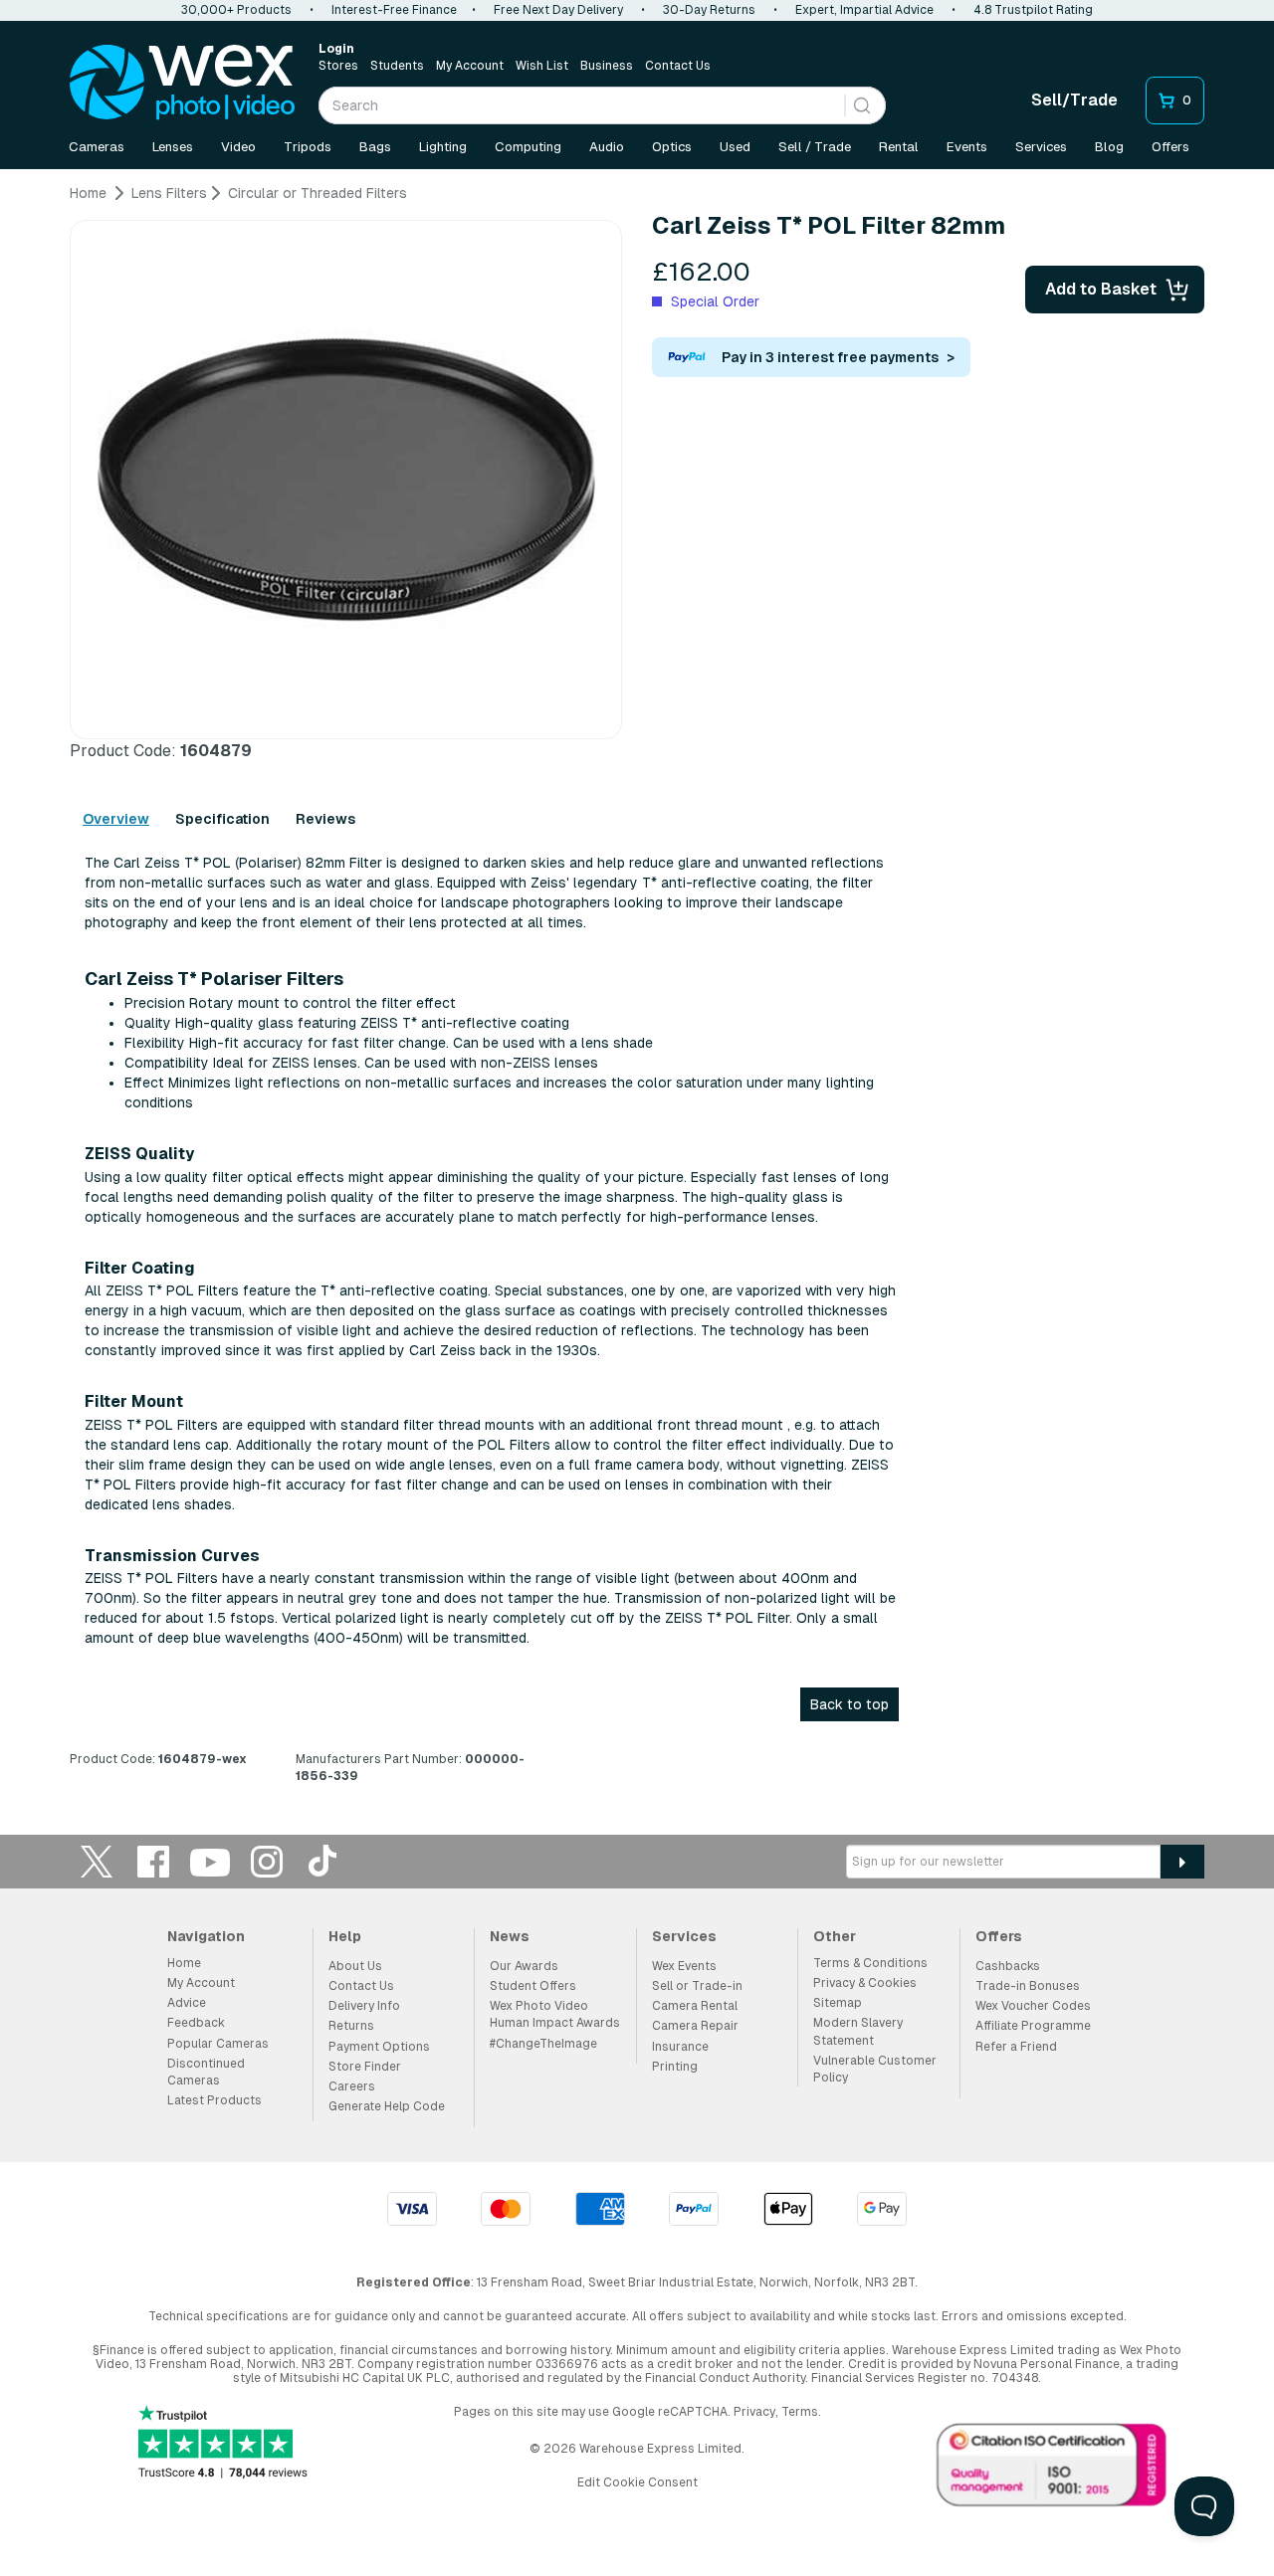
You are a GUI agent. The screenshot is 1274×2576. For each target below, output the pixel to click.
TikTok (323, 1861)
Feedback (196, 2023)
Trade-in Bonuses (1028, 1986)
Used (735, 147)
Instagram (267, 1861)
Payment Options (379, 2047)
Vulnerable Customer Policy (875, 2069)
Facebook (153, 1861)
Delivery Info (364, 2006)
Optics (672, 147)
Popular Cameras (218, 2044)
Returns (351, 2026)
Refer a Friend (1016, 2047)
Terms (800, 2412)
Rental (899, 147)
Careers (352, 2086)
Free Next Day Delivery (558, 10)
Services (1041, 147)
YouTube (210, 1861)
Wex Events (684, 1966)
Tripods (308, 147)
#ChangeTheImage (543, 2044)
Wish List (542, 66)
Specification (222, 819)
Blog (1109, 147)
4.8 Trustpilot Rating (1033, 10)
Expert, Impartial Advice (864, 10)
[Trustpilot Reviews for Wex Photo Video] (223, 2444)
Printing (675, 2067)
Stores (338, 66)
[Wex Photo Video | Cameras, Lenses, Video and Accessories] (182, 83)
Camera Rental (695, 2006)
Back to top (849, 1704)
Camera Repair (695, 2026)
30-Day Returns (709, 10)
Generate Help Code (387, 2106)
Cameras (97, 147)
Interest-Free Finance (394, 10)
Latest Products (214, 2100)
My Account (470, 66)
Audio (607, 147)
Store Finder (365, 2067)
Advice (187, 2003)
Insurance (680, 2047)
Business (607, 66)
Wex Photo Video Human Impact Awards (555, 2014)
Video (238, 147)
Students (397, 66)
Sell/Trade (1074, 100)
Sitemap (838, 2003)
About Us (355, 1966)
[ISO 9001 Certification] (1052, 2470)
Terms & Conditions (870, 1963)
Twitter (97, 1861)
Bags (375, 147)
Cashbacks (1008, 1966)
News (510, 1936)
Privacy (754, 2412)
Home (184, 1963)
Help (345, 1936)
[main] (637, 992)
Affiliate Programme (1033, 2026)
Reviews (325, 819)
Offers (1170, 147)
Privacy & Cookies (865, 1983)
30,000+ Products (236, 10)
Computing (528, 147)
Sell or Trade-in (697, 1986)
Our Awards (524, 1966)
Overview (116, 819)
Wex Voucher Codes (1033, 2006)
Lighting (443, 147)
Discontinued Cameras (206, 2072)
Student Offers (533, 1986)
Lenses (173, 147)
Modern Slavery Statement (858, 2031)
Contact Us (678, 66)
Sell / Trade (815, 147)
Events (967, 147)
